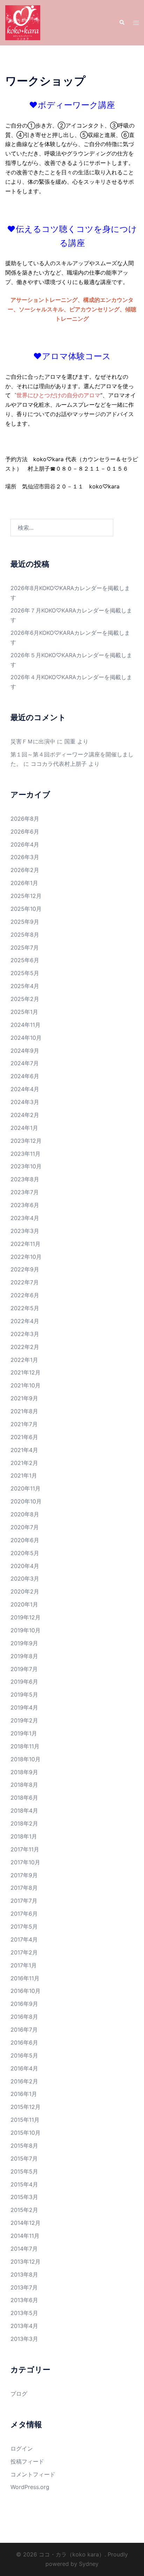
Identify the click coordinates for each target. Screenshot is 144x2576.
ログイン (22, 2448)
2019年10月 (26, 1630)
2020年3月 (25, 1579)
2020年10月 (26, 1501)
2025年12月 (26, 896)
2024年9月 (25, 1051)
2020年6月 (25, 1540)
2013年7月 (24, 2287)
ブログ (19, 2394)
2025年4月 (25, 986)
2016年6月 (24, 2042)
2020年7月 (25, 1527)
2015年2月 (24, 2210)
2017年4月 (24, 1939)
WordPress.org (30, 2487)
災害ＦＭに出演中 (33, 741)
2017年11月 (25, 1849)
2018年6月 (24, 1798)
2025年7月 (25, 948)
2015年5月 (24, 2171)
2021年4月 (24, 1450)
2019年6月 (24, 1682)
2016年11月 (25, 1978)
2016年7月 (24, 2030)
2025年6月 (25, 960)
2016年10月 (26, 1991)
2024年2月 (25, 1115)
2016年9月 (24, 2004)
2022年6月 (25, 1295)
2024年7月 (25, 1063)
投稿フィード (27, 2461)
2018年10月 (26, 1759)
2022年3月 (25, 1334)
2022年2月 (25, 1347)
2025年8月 (25, 935)
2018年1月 (24, 1836)
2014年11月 (25, 2236)
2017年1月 (24, 1965)
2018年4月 (24, 1811)
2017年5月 (24, 1926)
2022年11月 (26, 1244)
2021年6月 (24, 1437)
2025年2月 (25, 999)
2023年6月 (25, 1205)
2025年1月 (24, 1012)
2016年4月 (24, 2068)
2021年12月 (26, 1372)
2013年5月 (24, 2313)
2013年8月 (24, 2274)
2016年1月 (24, 2094)
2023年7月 (25, 1192)
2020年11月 (26, 1488)
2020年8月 (25, 1514)
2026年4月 (25, 844)
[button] (122, 23)
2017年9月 (24, 1875)
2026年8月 (25, 819)
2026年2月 (25, 870)
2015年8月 (24, 2146)
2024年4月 (25, 1089)
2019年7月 (24, 1669)
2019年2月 (24, 1720)
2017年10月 (25, 1862)
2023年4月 (25, 1218)
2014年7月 (24, 2249)
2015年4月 (24, 2184)
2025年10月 (26, 909)
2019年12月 (26, 1617)
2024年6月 (25, 1076)
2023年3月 (25, 1231)
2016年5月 (24, 2055)
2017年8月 (24, 1888)
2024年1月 (24, 1128)
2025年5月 (25, 973)
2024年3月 (25, 1102)
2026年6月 (25, 832)
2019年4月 (24, 1707)
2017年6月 (24, 1914)
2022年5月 (25, 1308)
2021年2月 (24, 1463)
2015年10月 (26, 2133)
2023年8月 (25, 1179)
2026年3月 (25, 857)
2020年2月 (25, 1591)
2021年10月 (26, 1385)
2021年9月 (24, 1398)
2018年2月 (24, 1823)
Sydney (89, 2564)
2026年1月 (24, 883)
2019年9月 (24, 1643)
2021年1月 (24, 1475)
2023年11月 (26, 1154)
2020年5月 (25, 1553)
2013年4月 (24, 2326)
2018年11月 (25, 1746)
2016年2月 (24, 2081)
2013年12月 (26, 2262)
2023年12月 (26, 1141)
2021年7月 (24, 1424)
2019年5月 (24, 1695)
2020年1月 (24, 1604)
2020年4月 (25, 1566)
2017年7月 (24, 1901)
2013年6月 (24, 2300)
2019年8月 (24, 1656)
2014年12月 (26, 2223)
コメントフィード (33, 2474)
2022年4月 (25, 1321)
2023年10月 (26, 1166)
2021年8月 (24, 1411)
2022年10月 (26, 1257)
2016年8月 (24, 2017)
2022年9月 (25, 1269)
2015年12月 (26, 2107)
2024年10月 (26, 1038)
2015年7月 (24, 2158)
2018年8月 (24, 1785)
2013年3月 (24, 2339)
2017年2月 (24, 1952)
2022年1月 (24, 1360)
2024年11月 (26, 1025)
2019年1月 (24, 1733)
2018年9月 (24, 1772)
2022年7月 (25, 1282)
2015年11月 (25, 2120)
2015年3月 (24, 2197)
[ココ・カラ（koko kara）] (23, 22)
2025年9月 (25, 922)
